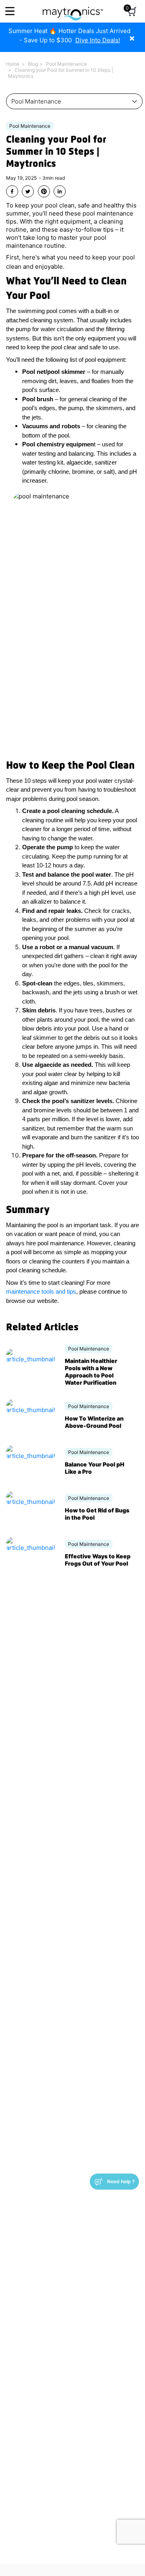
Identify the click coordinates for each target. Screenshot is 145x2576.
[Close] (138, 34)
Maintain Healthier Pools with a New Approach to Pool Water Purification (91, 1372)
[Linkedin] (60, 191)
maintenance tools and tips (41, 1292)
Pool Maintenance (66, 64)
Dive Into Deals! (98, 40)
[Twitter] (28, 191)
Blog (33, 64)
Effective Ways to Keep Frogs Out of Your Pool (98, 1560)
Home (13, 64)
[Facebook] (12, 191)
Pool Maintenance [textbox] (36, 101)
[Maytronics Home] (73, 9)
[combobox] (74, 101)
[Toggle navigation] (10, 11)
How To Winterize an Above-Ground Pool (94, 1422)
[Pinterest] (44, 191)
